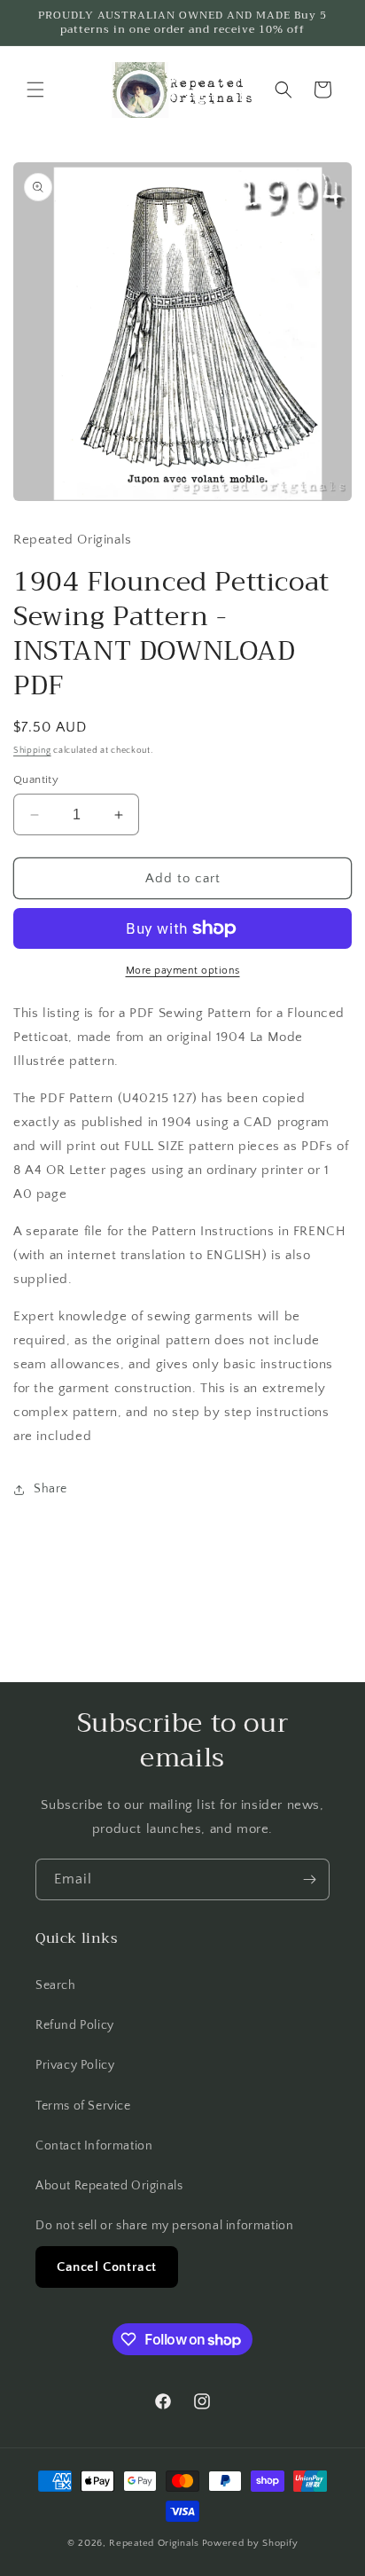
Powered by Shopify (250, 2543)
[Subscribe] (309, 1879)
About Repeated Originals (109, 2186)
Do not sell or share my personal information (164, 2226)
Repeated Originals (154, 2543)
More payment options (183, 971)
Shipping (32, 751)
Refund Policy (75, 2025)
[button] (35, 90)
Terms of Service (83, 2106)
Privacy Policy (75, 2065)
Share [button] (50, 1489)
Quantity (36, 779)
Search (56, 1985)
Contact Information (94, 2146)
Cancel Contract (107, 2267)
